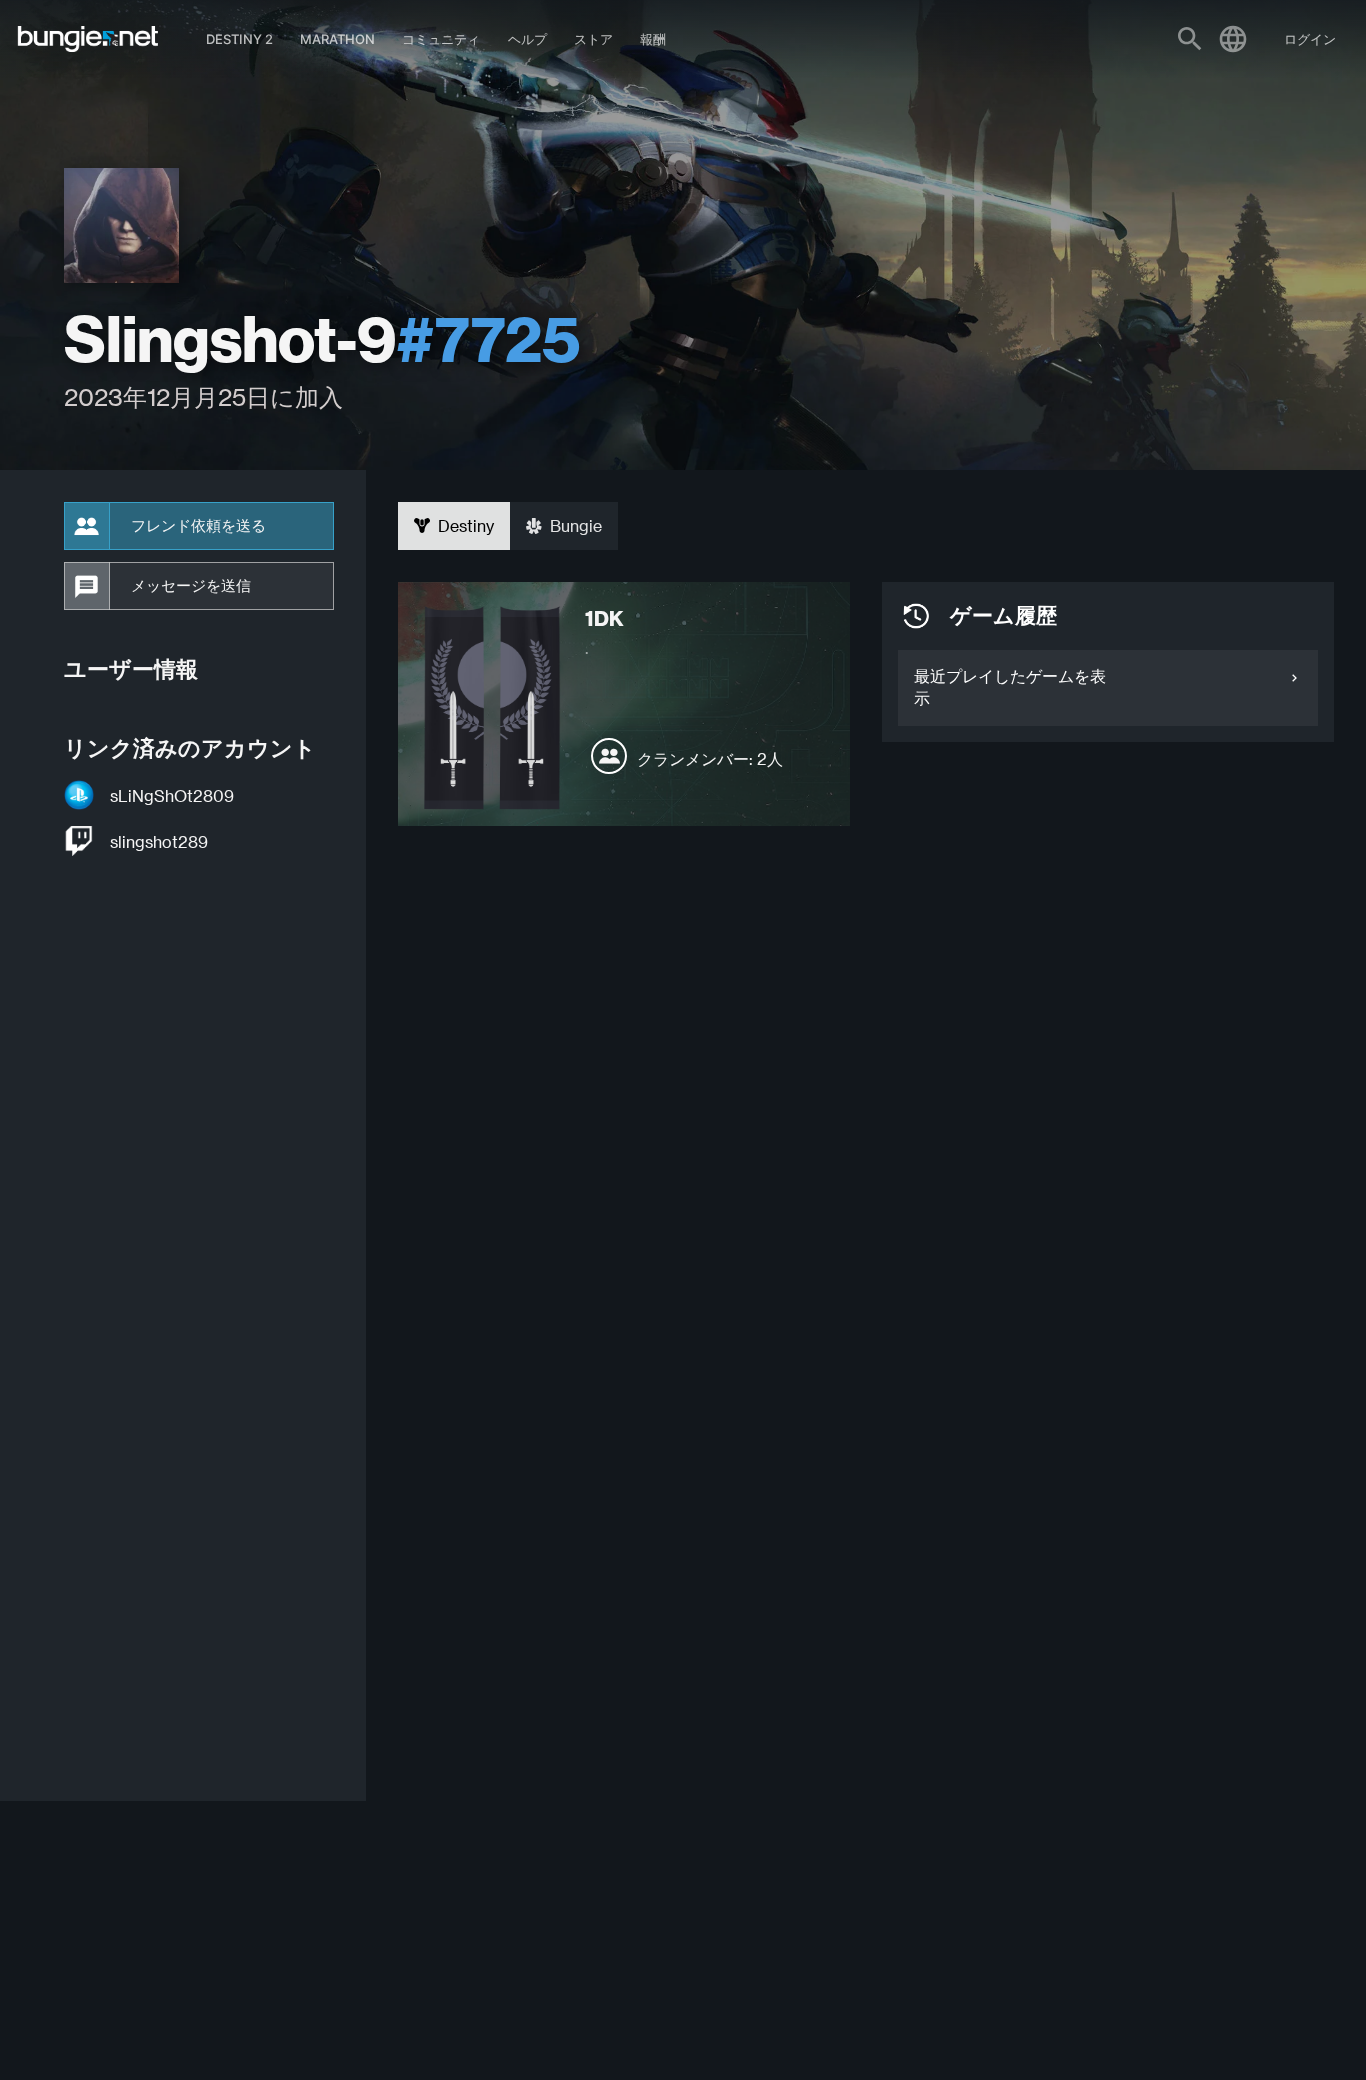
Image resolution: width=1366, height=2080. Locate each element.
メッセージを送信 (191, 586)
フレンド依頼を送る (198, 526)
